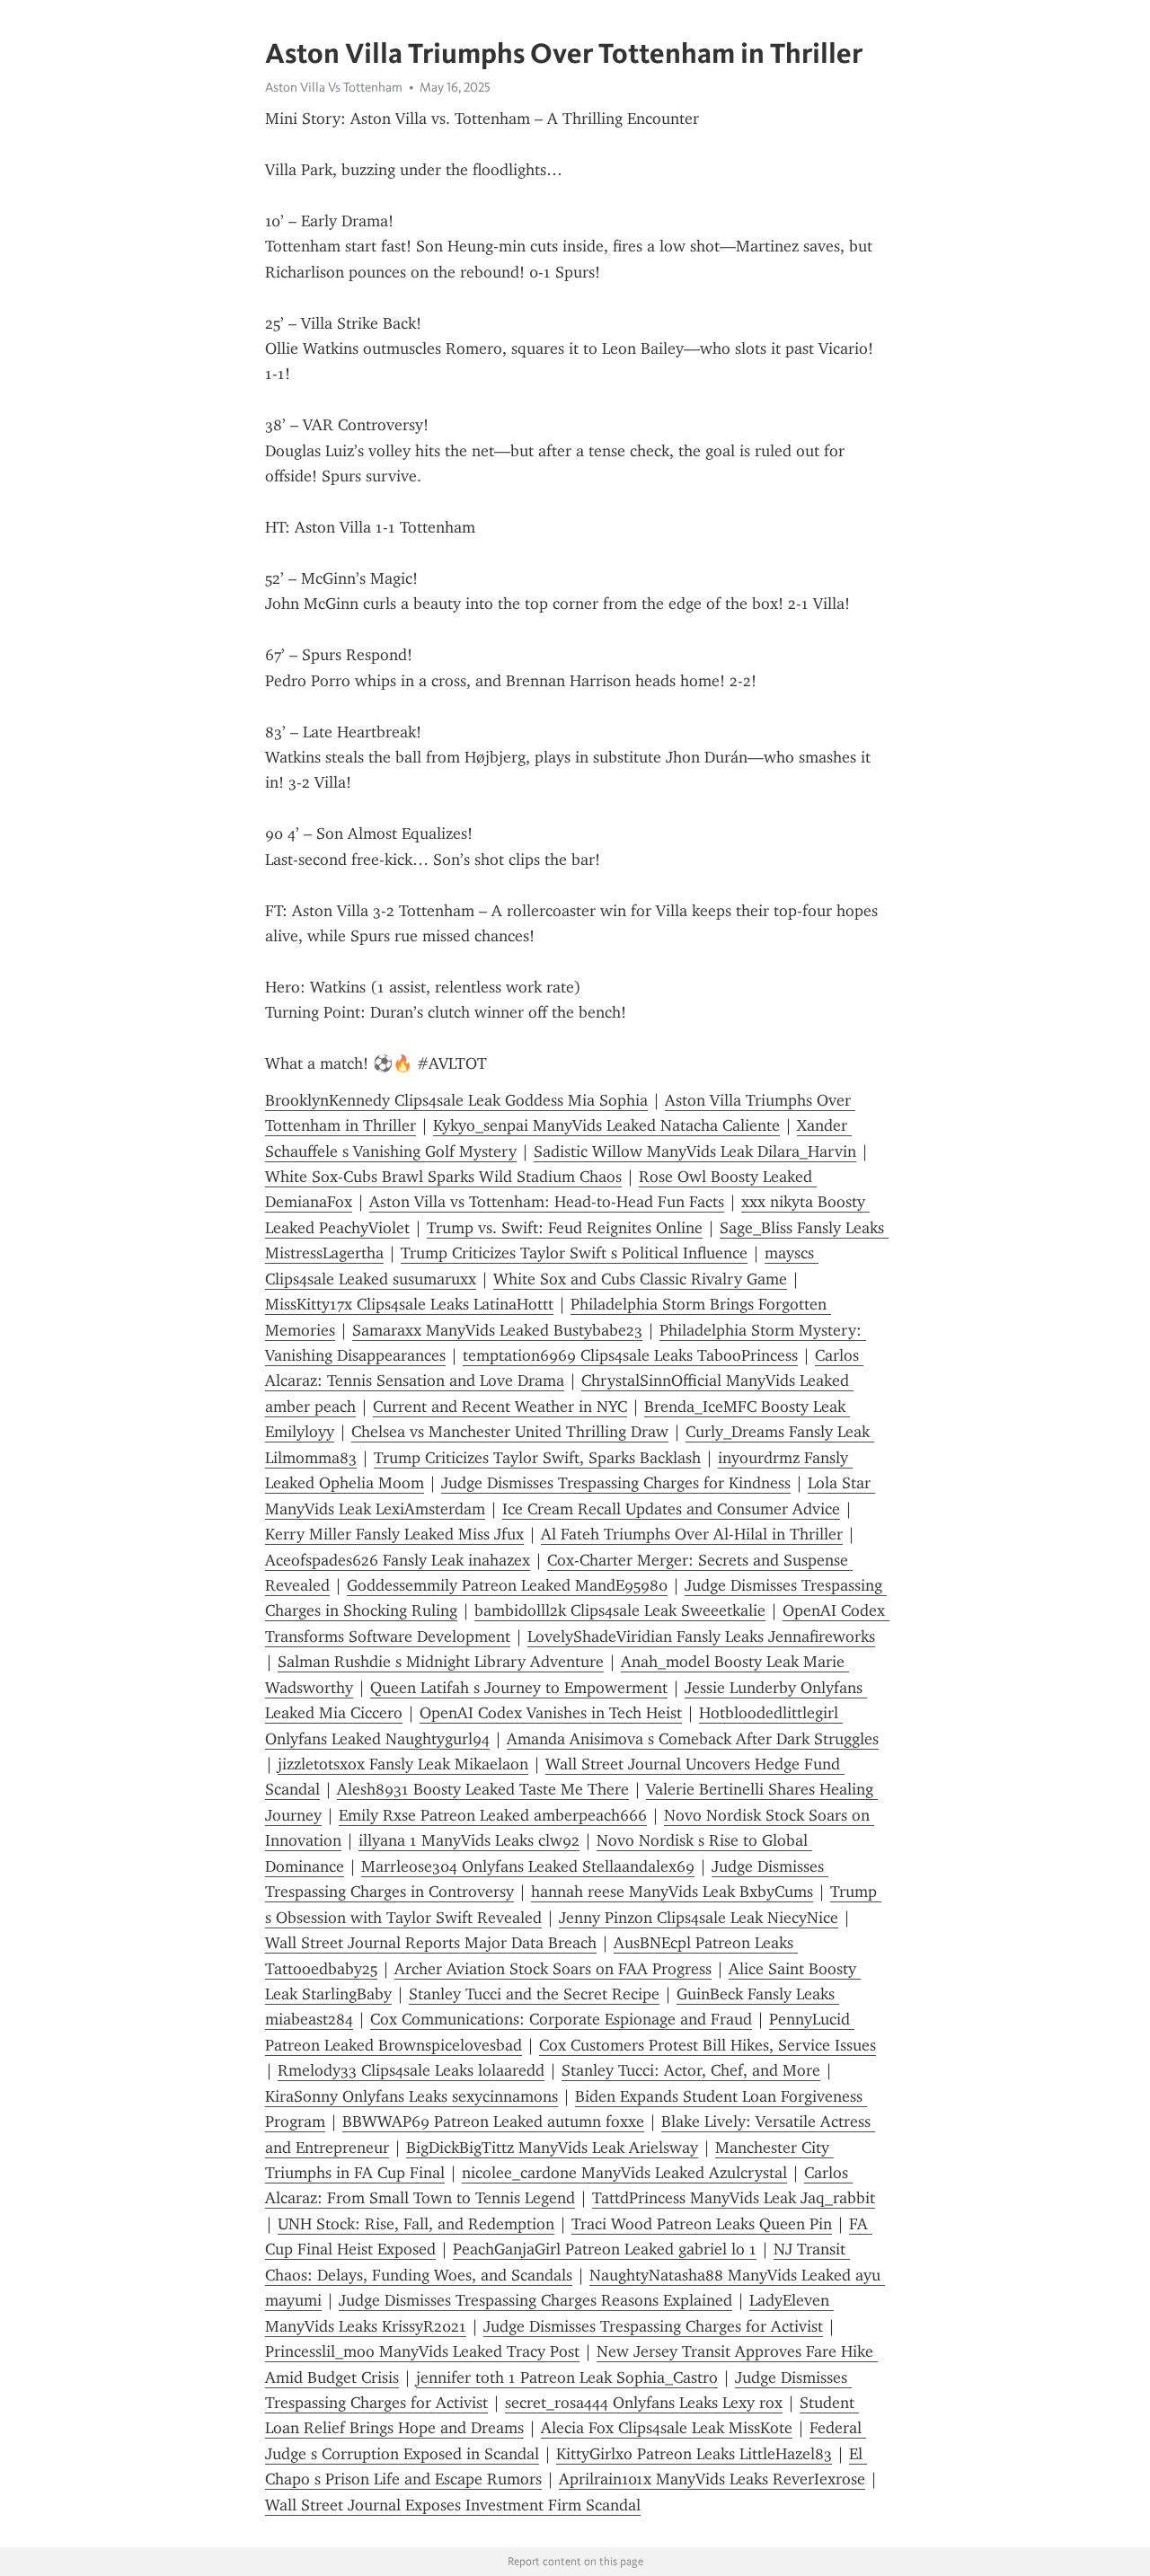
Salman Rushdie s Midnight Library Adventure (441, 1662)
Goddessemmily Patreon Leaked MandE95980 (507, 1585)
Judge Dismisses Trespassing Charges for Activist (653, 2326)
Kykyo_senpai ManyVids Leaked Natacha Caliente (606, 1125)
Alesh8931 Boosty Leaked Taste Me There (483, 1789)
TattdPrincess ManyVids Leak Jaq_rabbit (734, 2198)
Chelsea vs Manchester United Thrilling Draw (510, 1432)
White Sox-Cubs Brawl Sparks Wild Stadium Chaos (443, 1177)
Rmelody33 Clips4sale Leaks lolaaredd (411, 2070)
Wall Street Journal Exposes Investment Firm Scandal (453, 2505)
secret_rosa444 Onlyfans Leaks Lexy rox (644, 2403)
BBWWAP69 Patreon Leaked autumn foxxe (493, 2122)
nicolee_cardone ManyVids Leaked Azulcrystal (624, 2173)
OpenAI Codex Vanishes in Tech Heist (551, 1713)
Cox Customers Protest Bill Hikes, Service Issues (708, 2045)
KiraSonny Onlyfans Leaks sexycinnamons (411, 2096)
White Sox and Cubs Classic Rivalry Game (640, 1279)
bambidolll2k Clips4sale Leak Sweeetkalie (620, 1610)
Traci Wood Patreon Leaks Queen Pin (702, 2224)
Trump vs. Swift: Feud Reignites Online (565, 1228)
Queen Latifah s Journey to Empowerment (519, 1688)
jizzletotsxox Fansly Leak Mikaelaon (403, 1764)
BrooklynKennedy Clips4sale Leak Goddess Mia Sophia (456, 1100)
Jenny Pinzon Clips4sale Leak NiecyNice (699, 1918)
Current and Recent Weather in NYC (500, 1407)
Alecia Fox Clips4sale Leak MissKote (667, 2428)
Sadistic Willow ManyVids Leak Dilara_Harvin (695, 1151)
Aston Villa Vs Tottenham (334, 87)
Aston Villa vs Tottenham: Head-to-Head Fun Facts (547, 1202)
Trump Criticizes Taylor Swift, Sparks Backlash (537, 1458)
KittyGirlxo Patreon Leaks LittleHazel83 (694, 2454)
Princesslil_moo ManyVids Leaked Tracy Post (422, 2351)
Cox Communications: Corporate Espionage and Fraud (561, 2019)
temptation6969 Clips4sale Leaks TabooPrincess (630, 1355)
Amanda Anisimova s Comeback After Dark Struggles (693, 1739)
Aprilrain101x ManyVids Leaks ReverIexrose (712, 2479)
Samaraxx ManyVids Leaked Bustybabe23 (497, 1330)
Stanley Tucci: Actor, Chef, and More (691, 2070)
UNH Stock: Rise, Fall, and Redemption (416, 2224)
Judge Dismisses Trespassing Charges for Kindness (616, 1483)
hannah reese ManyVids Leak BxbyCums (672, 1892)
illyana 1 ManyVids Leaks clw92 (469, 1840)
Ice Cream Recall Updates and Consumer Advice (671, 1509)
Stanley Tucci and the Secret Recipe (534, 1994)
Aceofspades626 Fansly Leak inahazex (398, 1560)
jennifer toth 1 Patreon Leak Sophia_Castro (567, 2378)
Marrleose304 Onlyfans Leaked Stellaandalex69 (528, 1866)
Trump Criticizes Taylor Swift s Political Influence (574, 1253)
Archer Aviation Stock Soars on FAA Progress (553, 1969)
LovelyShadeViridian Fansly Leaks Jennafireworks (701, 1636)
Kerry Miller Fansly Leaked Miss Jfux (394, 1534)
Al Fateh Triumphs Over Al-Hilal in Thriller (692, 1534)
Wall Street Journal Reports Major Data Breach (431, 1943)
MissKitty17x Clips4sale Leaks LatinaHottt (409, 1304)
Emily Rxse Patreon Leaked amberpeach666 (493, 1815)
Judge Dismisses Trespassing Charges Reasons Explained (535, 2300)
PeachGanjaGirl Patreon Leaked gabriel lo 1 (605, 2249)
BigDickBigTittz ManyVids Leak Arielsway (552, 2148)
